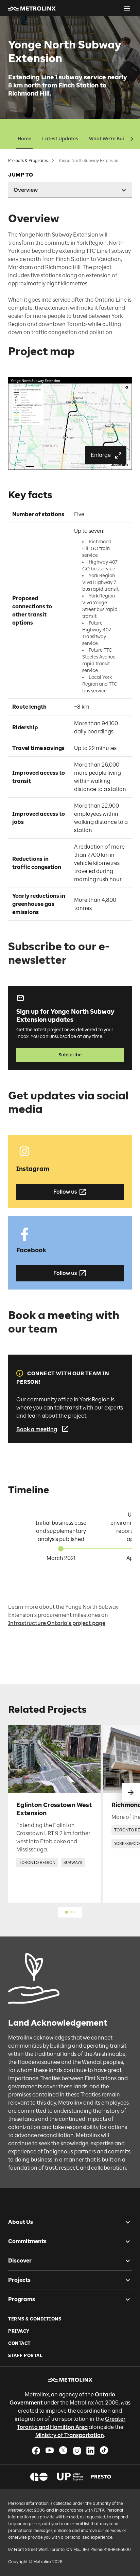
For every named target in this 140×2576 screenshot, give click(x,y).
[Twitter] (63, 2450)
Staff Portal (25, 2356)
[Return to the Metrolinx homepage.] (32, 8)
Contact (19, 2343)
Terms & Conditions (35, 2319)
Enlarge (101, 455)
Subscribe (70, 1055)
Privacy (19, 2331)
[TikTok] (104, 2450)
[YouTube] (50, 2450)
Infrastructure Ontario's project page (57, 1623)
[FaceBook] (36, 2450)
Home (24, 139)
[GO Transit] (39, 2477)
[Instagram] (77, 2450)
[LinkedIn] (90, 2450)
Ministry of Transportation (70, 2435)
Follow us (65, 1192)
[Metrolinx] (70, 2380)
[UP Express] (70, 2477)
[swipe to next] (131, 1792)
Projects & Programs (28, 161)
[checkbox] (125, 2222)
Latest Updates (60, 139)
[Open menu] (127, 8)
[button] (32, 8)
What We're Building (112, 139)
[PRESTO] (101, 2477)
